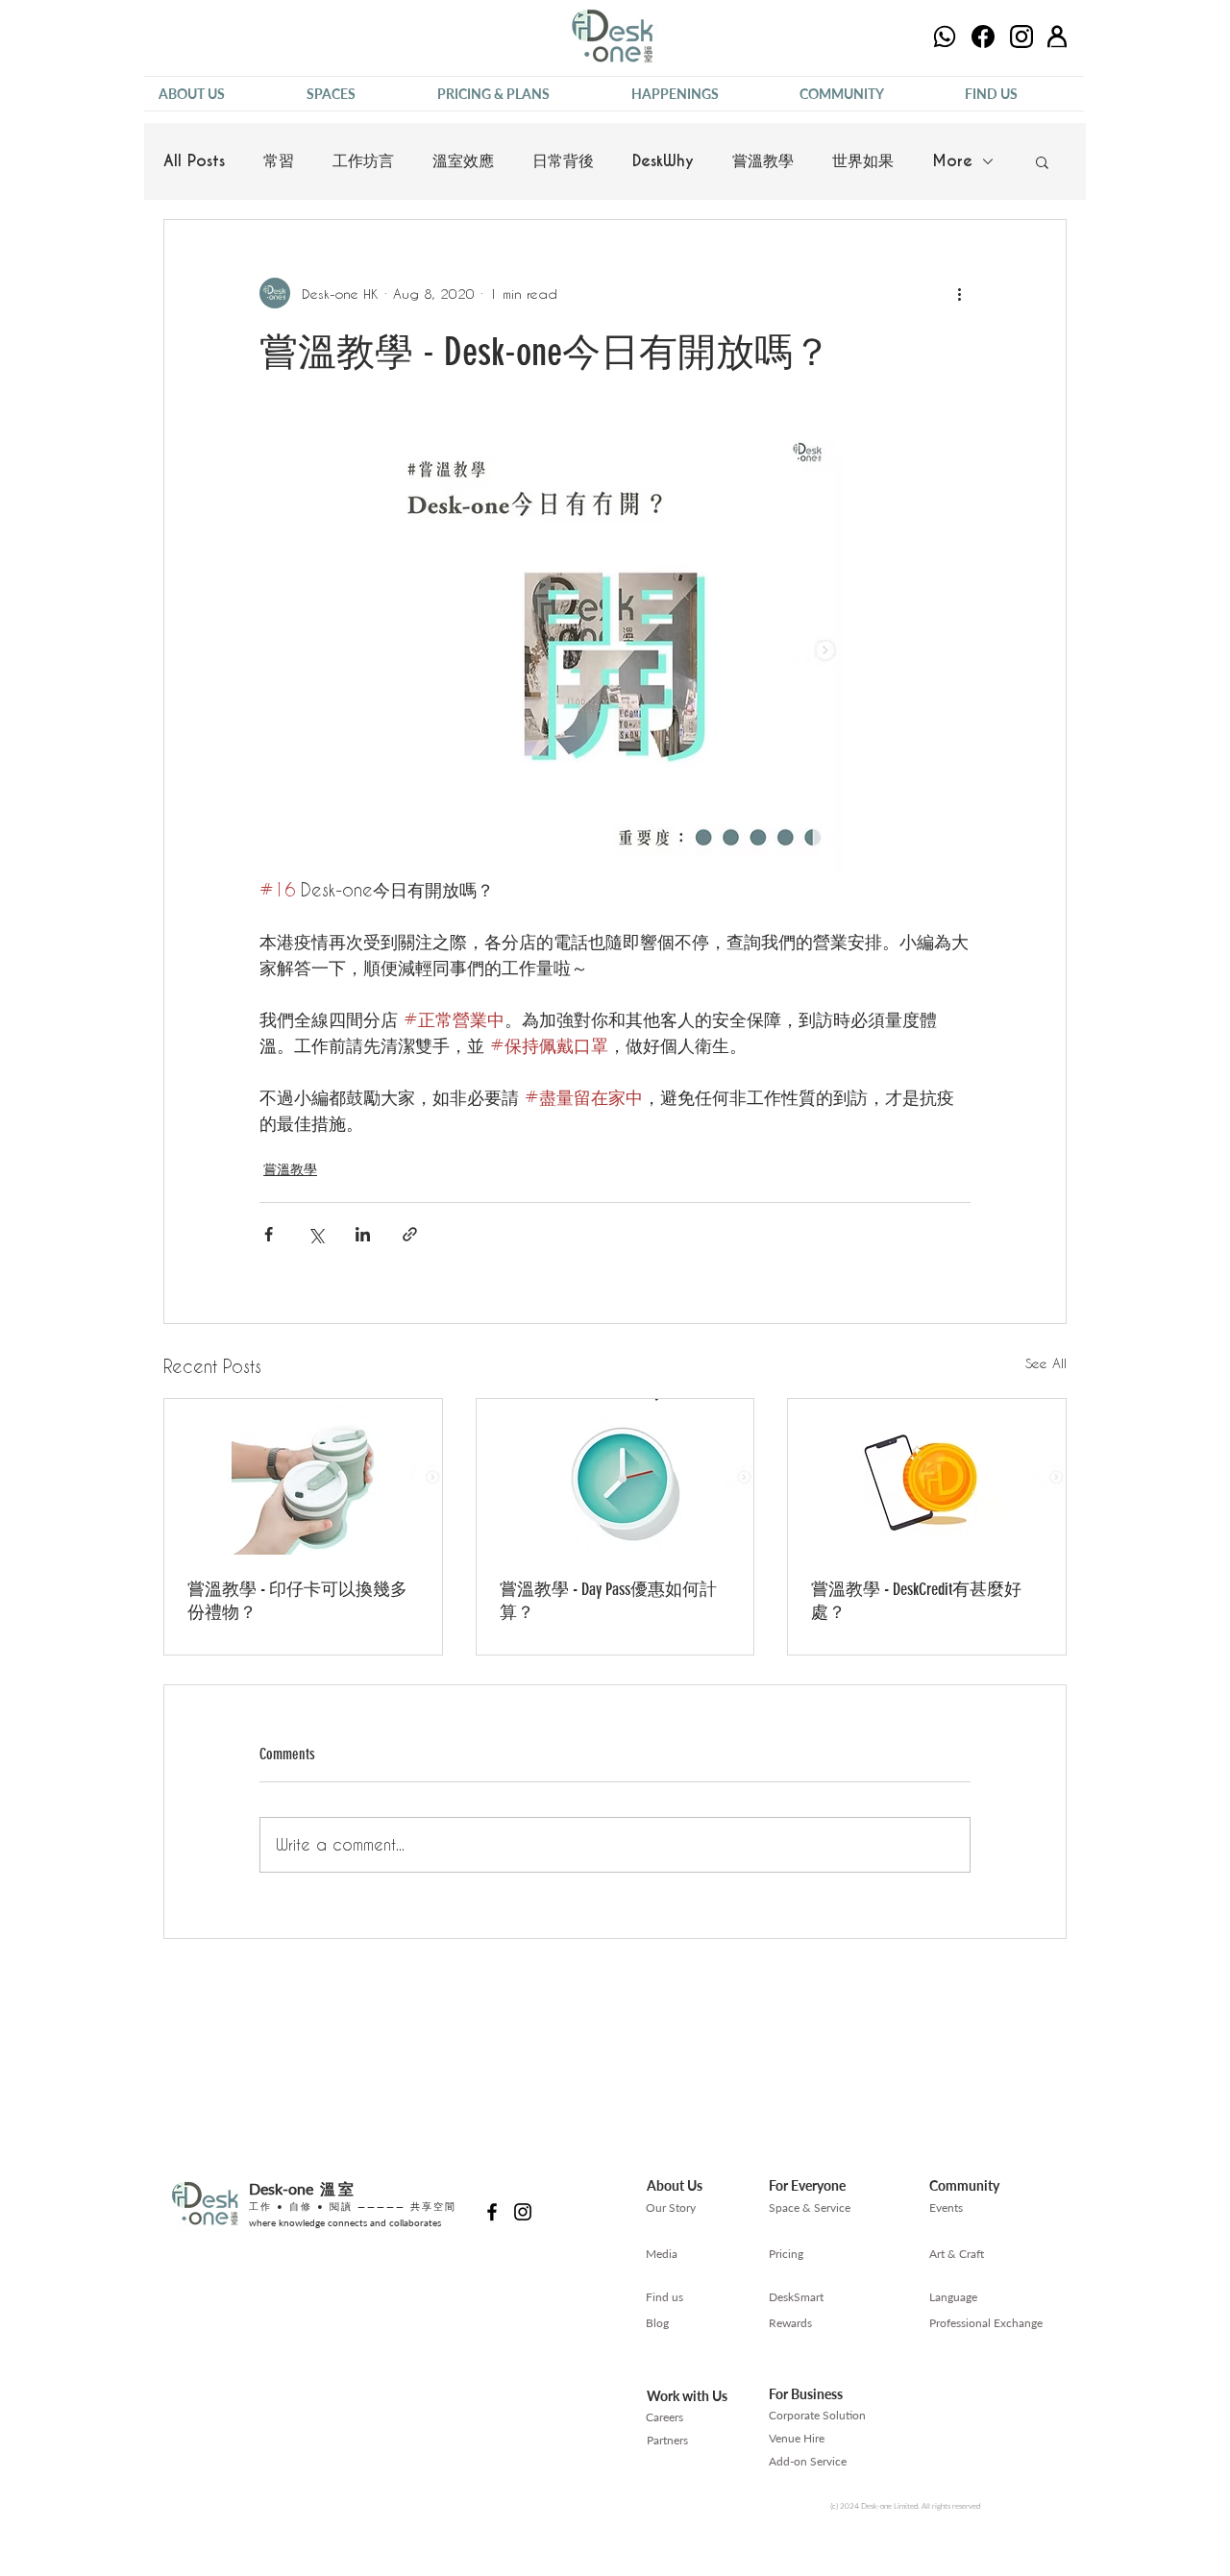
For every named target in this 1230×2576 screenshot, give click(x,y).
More (952, 161)
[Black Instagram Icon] (523, 2212)
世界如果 (863, 161)
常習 (279, 161)
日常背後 (563, 161)
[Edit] (945, 37)
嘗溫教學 (763, 161)
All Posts (194, 161)
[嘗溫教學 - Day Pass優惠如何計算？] (615, 1477)
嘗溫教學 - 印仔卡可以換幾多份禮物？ (297, 1601)
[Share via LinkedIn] (363, 1234)
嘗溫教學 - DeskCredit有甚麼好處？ (916, 1601)
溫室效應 (463, 161)
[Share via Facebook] (269, 1234)
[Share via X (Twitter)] (316, 1234)
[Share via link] (410, 1234)
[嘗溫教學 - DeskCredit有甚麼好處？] (927, 1477)
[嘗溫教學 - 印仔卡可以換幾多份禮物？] (303, 1477)
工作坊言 (363, 161)
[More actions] (959, 293)
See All (1046, 1363)
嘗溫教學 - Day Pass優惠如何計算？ (608, 1601)
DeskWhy (663, 161)
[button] (218, 94)
